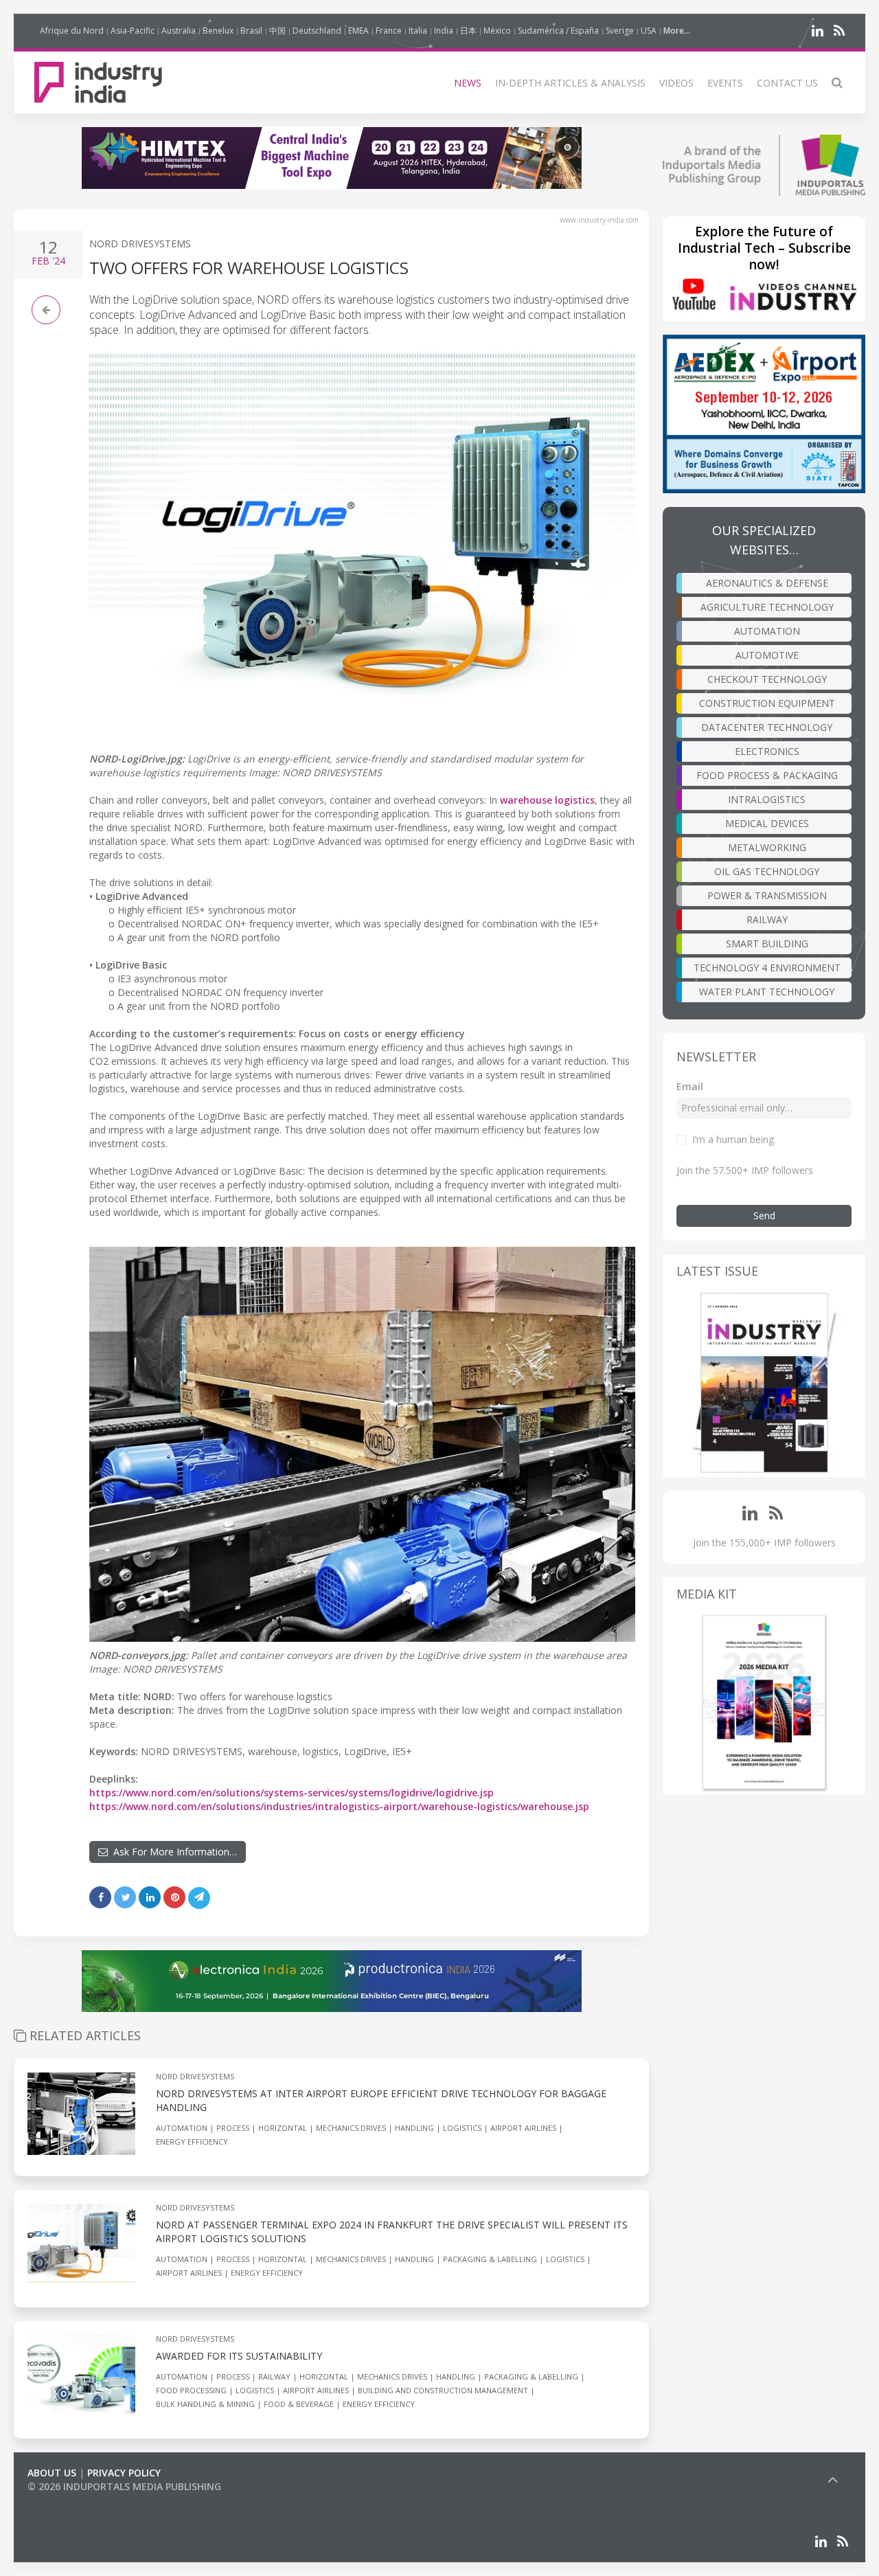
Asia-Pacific (133, 31)
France (389, 31)
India (444, 31)
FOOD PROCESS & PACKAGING (767, 775)
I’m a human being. (734, 1139)
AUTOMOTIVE (767, 655)
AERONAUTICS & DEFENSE (767, 583)
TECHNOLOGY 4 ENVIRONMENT (767, 968)
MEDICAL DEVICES (767, 823)
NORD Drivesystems (140, 244)
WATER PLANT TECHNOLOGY (767, 992)
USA (649, 31)
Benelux (218, 31)
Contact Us (787, 83)
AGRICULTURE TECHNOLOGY (767, 607)
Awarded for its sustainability (239, 2356)
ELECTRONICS (767, 751)
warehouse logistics (547, 800)
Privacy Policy (124, 2473)
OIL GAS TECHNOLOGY (767, 871)
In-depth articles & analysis (570, 83)
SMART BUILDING (767, 944)
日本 (468, 31)
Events (725, 83)
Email (690, 1086)
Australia (179, 31)
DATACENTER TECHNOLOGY (767, 727)
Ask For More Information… (172, 1852)
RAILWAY (767, 919)
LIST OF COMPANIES (74, 2500)
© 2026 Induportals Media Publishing (124, 2486)
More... (677, 31)
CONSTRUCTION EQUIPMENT (767, 703)
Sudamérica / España (558, 31)
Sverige (620, 31)
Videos (676, 83)
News (468, 83)
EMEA (358, 31)
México (497, 31)
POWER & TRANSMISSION (767, 895)
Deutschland (317, 31)
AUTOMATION (767, 631)
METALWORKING (767, 847)
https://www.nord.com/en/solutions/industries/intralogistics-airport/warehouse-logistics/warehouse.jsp (339, 1806)
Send (764, 1216)
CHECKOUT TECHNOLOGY (767, 679)
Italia (418, 31)
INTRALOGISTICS (767, 799)
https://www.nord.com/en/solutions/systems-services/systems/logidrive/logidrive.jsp (292, 1793)
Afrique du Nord (72, 31)
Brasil (251, 31)
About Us (52, 2473)
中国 (277, 31)
